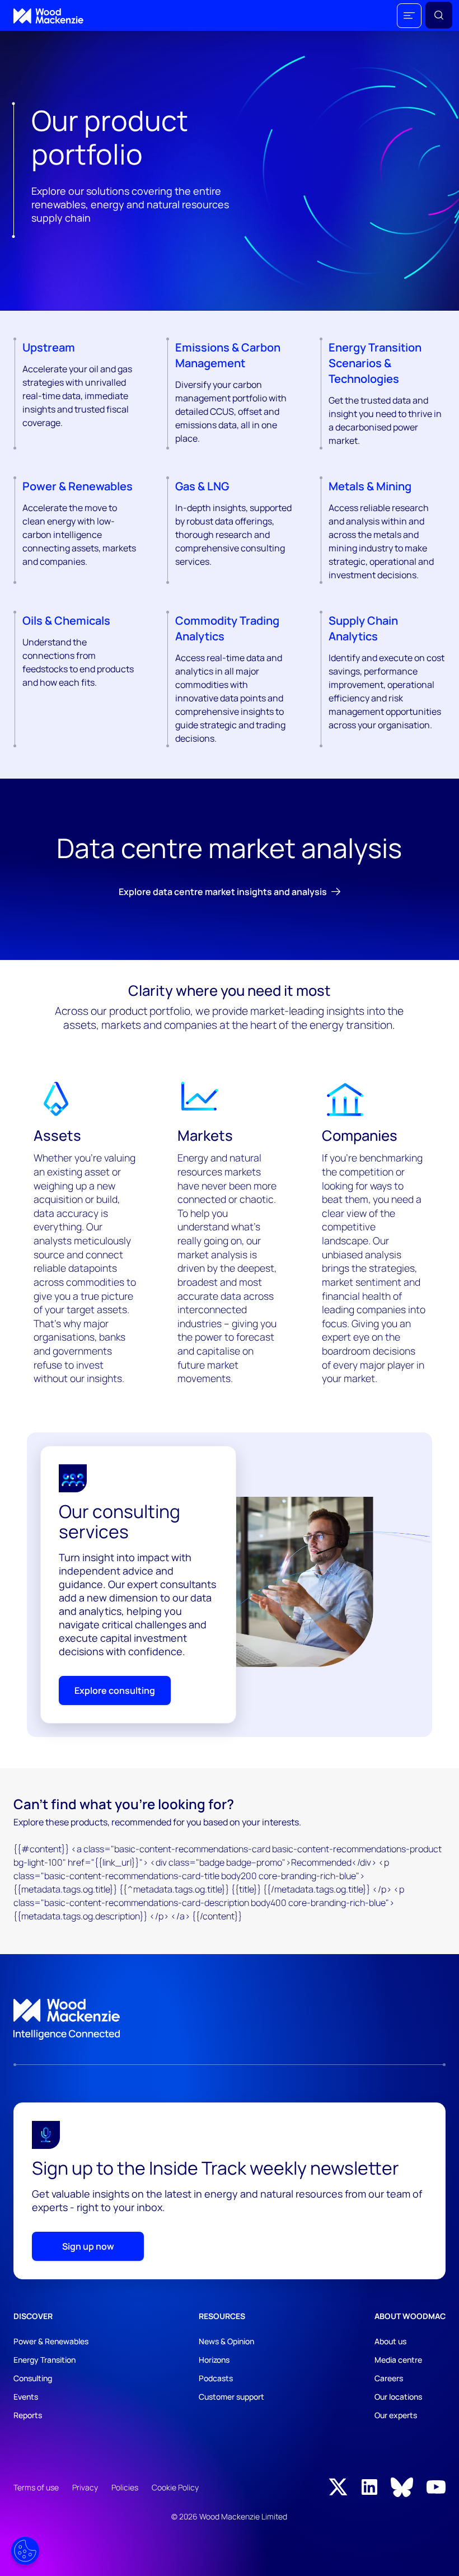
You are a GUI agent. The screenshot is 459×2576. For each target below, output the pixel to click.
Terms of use (36, 2487)
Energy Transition (45, 2360)
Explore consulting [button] (115, 1690)
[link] (230, 2020)
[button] (409, 16)
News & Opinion (226, 2341)
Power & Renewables (51, 2341)
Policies (125, 2487)
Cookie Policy (175, 2487)
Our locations (398, 2397)
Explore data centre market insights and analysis (223, 892)
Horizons (214, 2360)
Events (26, 2397)
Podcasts (216, 2378)
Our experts (396, 2415)
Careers (389, 2378)
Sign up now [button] (88, 2246)
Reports (28, 2415)
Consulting (33, 2378)
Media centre (398, 2360)
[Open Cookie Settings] (25, 2551)
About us (390, 2341)
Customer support (231, 2397)
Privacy (85, 2487)
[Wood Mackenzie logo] (48, 16)
